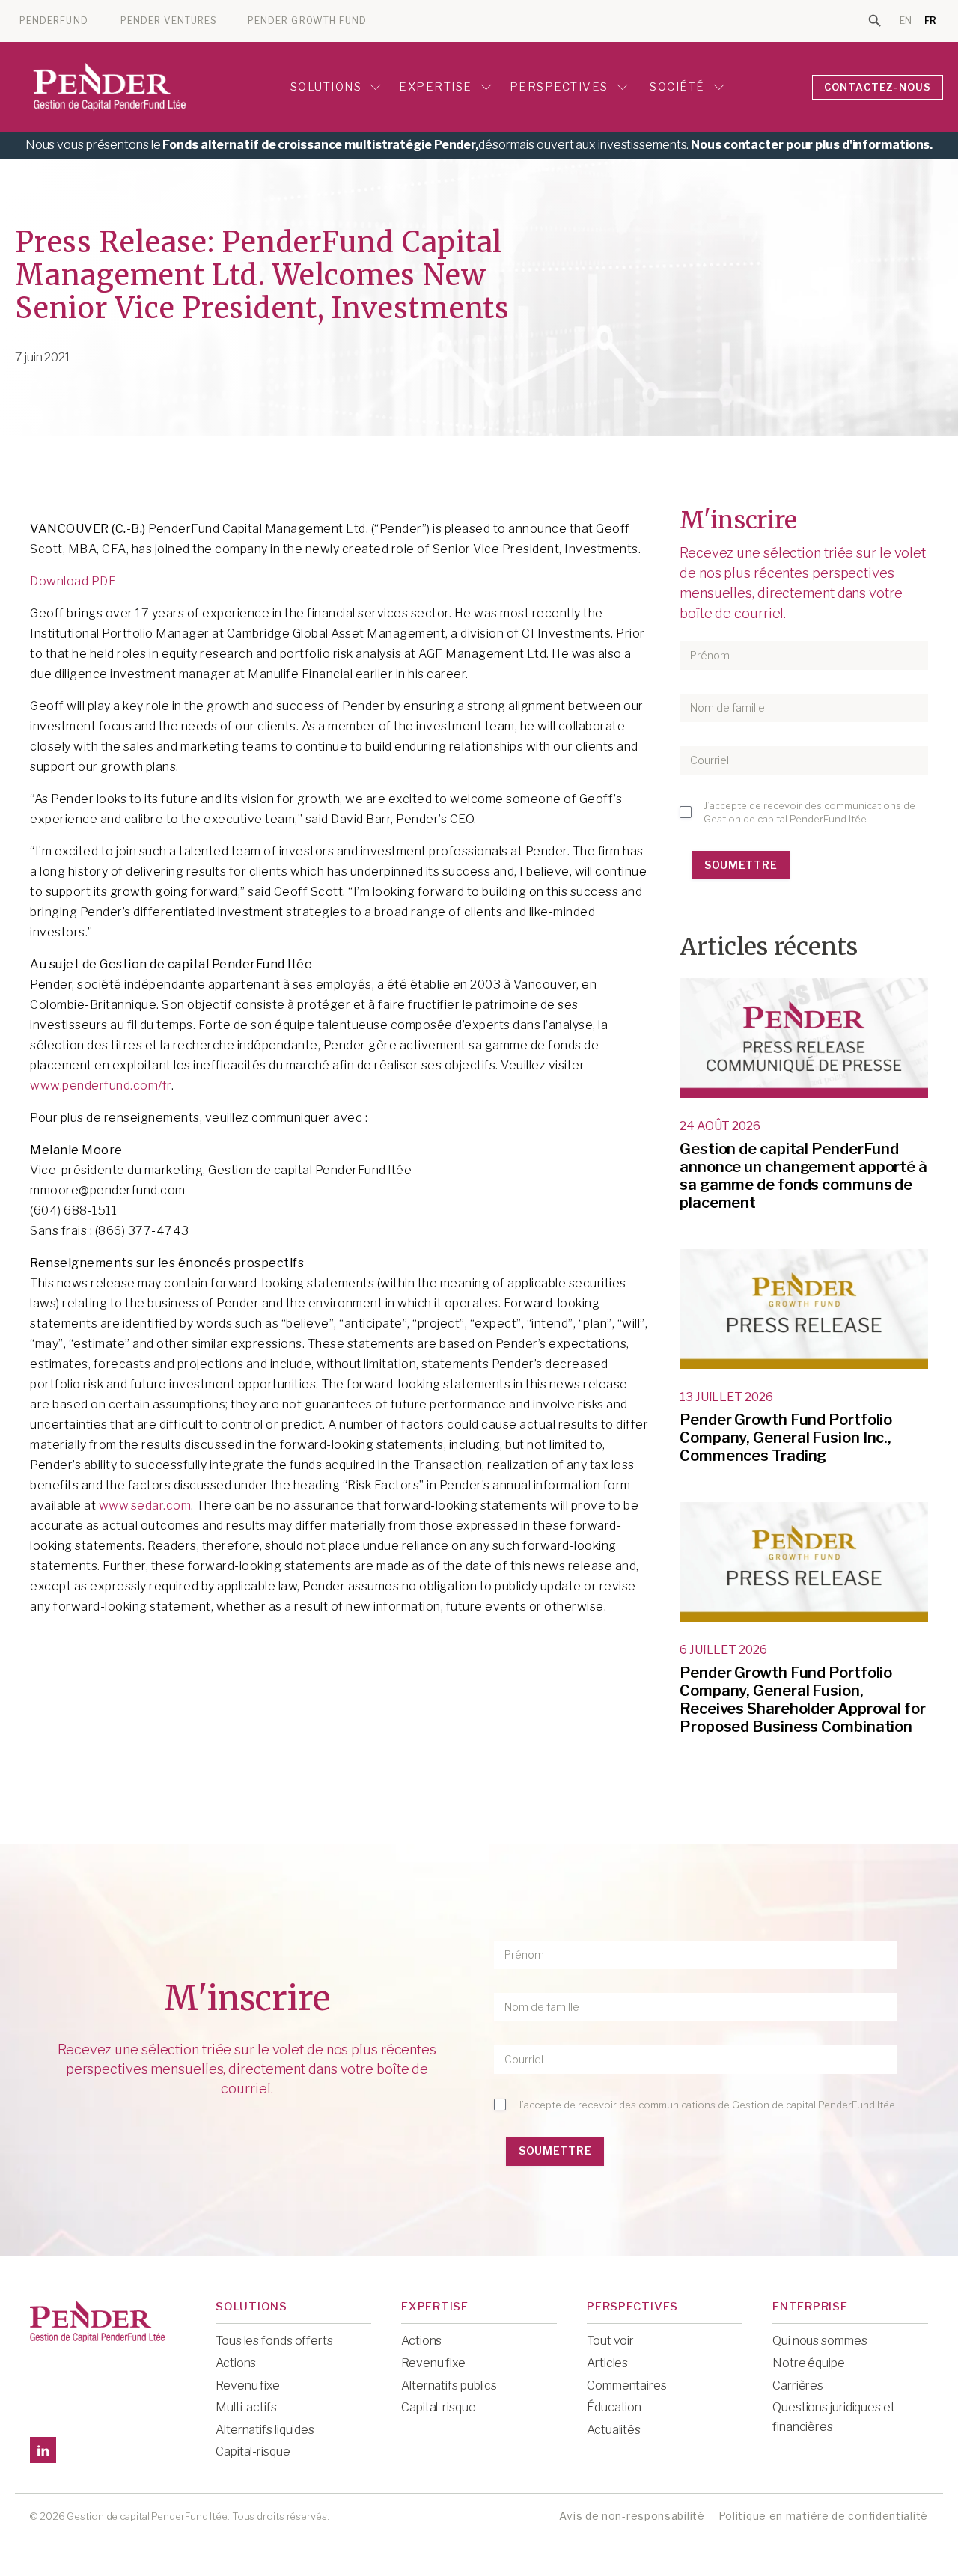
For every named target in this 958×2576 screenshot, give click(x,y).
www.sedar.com (145, 1505)
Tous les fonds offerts (274, 2341)
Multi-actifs (246, 2407)
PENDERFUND (54, 21)
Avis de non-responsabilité (632, 2516)
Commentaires (627, 2386)
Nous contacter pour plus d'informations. (812, 145)
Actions (236, 2363)
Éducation (614, 2407)
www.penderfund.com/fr (101, 1086)
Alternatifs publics (449, 2386)
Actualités (614, 2430)
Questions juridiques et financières (834, 2417)
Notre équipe (809, 2363)
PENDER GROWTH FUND (307, 21)
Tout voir (610, 2341)
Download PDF (73, 581)
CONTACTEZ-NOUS (878, 87)
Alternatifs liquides (265, 2430)
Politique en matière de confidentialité (823, 2516)
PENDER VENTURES (169, 21)
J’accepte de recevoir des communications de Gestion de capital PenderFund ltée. (809, 812)
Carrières (798, 2386)
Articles (607, 2363)
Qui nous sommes (820, 2341)
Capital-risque (253, 2451)
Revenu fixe (248, 2386)
